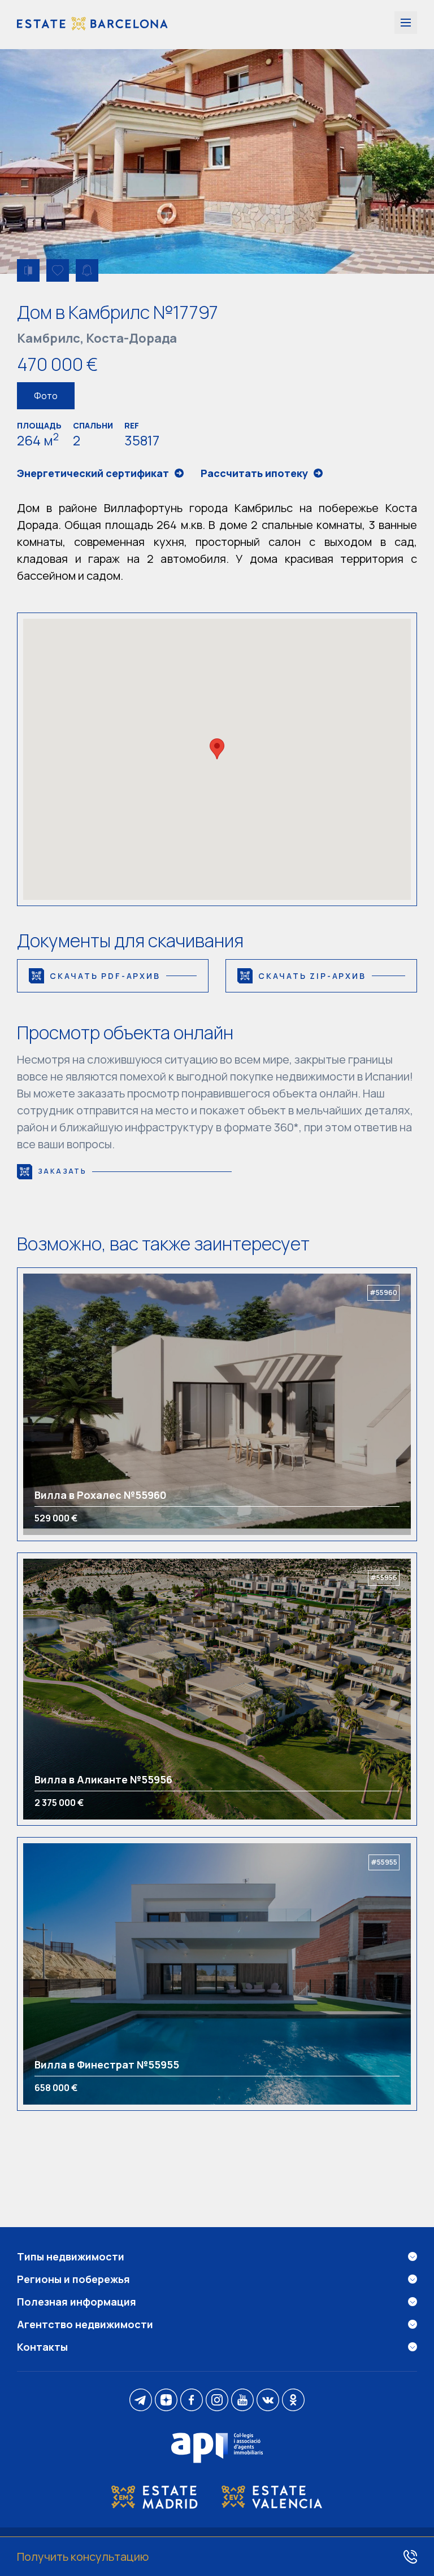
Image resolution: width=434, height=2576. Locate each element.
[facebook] (192, 2401)
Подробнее (72, 1404)
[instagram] (217, 2401)
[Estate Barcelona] (92, 25)
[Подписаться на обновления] (87, 270)
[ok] (293, 2401)
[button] (217, 749)
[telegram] (141, 2401)
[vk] (268, 2401)
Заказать (62, 1171)
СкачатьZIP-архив (312, 976)
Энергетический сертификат (93, 473)
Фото (46, 396)
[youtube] (242, 2401)
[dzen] (166, 2401)
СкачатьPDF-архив (105, 976)
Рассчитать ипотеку (254, 473)
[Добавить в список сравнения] (28, 270)
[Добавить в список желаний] (58, 270)
